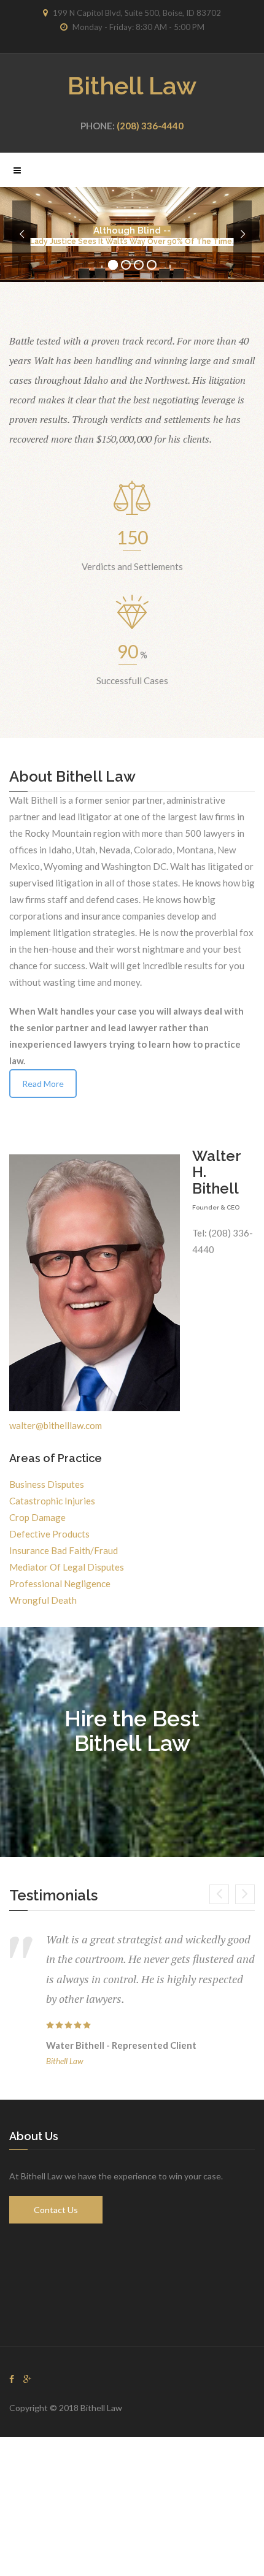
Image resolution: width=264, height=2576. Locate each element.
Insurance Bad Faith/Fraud (64, 1550)
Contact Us (56, 2210)
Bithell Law (132, 86)
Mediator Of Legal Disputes (67, 1567)
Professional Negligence (60, 1583)
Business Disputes (47, 1484)
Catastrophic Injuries (52, 1501)
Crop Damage (37, 1517)
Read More (43, 1084)
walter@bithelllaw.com (56, 1425)
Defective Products (49, 1534)
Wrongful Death (43, 1600)
